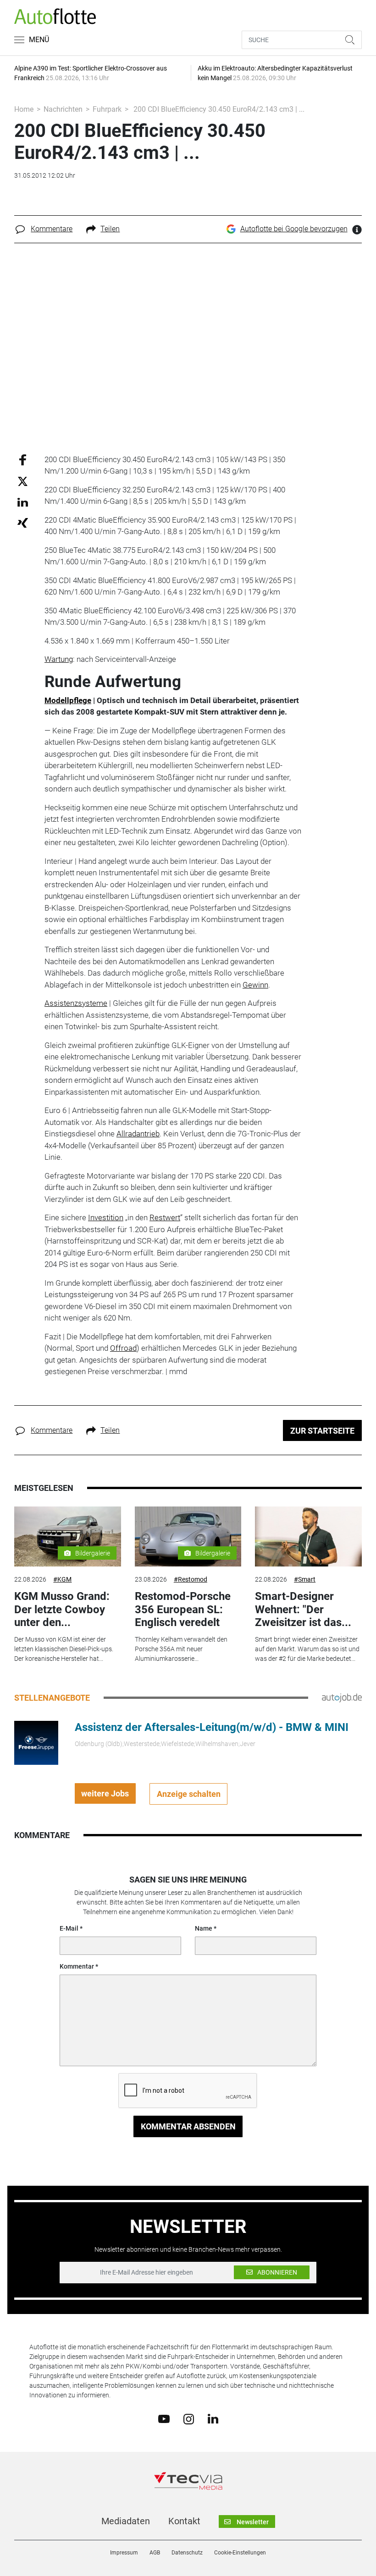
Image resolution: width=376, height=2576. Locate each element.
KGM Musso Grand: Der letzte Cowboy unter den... (62, 1610)
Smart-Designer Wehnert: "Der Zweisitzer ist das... (303, 1610)
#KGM (62, 1579)
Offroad (123, 1348)
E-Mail (69, 1928)
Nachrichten (63, 109)
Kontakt (184, 2521)
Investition (106, 1217)
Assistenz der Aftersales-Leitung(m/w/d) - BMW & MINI (212, 1727)
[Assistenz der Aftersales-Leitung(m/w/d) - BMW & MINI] (36, 1742)
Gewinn (255, 985)
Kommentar (77, 1966)
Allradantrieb (138, 1134)
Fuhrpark (107, 109)
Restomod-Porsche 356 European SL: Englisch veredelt (183, 1610)
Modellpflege (68, 700)
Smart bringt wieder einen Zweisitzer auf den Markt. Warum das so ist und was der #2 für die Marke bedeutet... (307, 1649)
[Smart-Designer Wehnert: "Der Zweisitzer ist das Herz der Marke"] (308, 1536)
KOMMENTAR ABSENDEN (188, 2126)
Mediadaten (126, 2521)
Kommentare (52, 229)
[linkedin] (213, 2418)
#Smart (305, 1579)
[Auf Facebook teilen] (23, 459)
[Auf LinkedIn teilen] (23, 502)
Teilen (110, 229)
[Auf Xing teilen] (23, 522)
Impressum (124, 2553)
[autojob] (342, 1697)
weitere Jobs (105, 1793)
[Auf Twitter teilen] (23, 481)
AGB (155, 2553)
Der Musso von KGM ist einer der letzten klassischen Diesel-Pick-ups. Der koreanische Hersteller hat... (64, 1649)
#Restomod (191, 1579)
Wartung (59, 659)
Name (204, 1928)
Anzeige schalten (189, 1794)
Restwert (165, 1217)
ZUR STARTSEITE (322, 1431)
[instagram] (189, 2418)
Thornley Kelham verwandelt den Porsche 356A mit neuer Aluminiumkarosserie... (181, 1649)
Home (24, 109)
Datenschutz (187, 2553)
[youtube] (164, 2418)
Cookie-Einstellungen (240, 2553)
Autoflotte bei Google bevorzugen (294, 229)
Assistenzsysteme (76, 1003)
